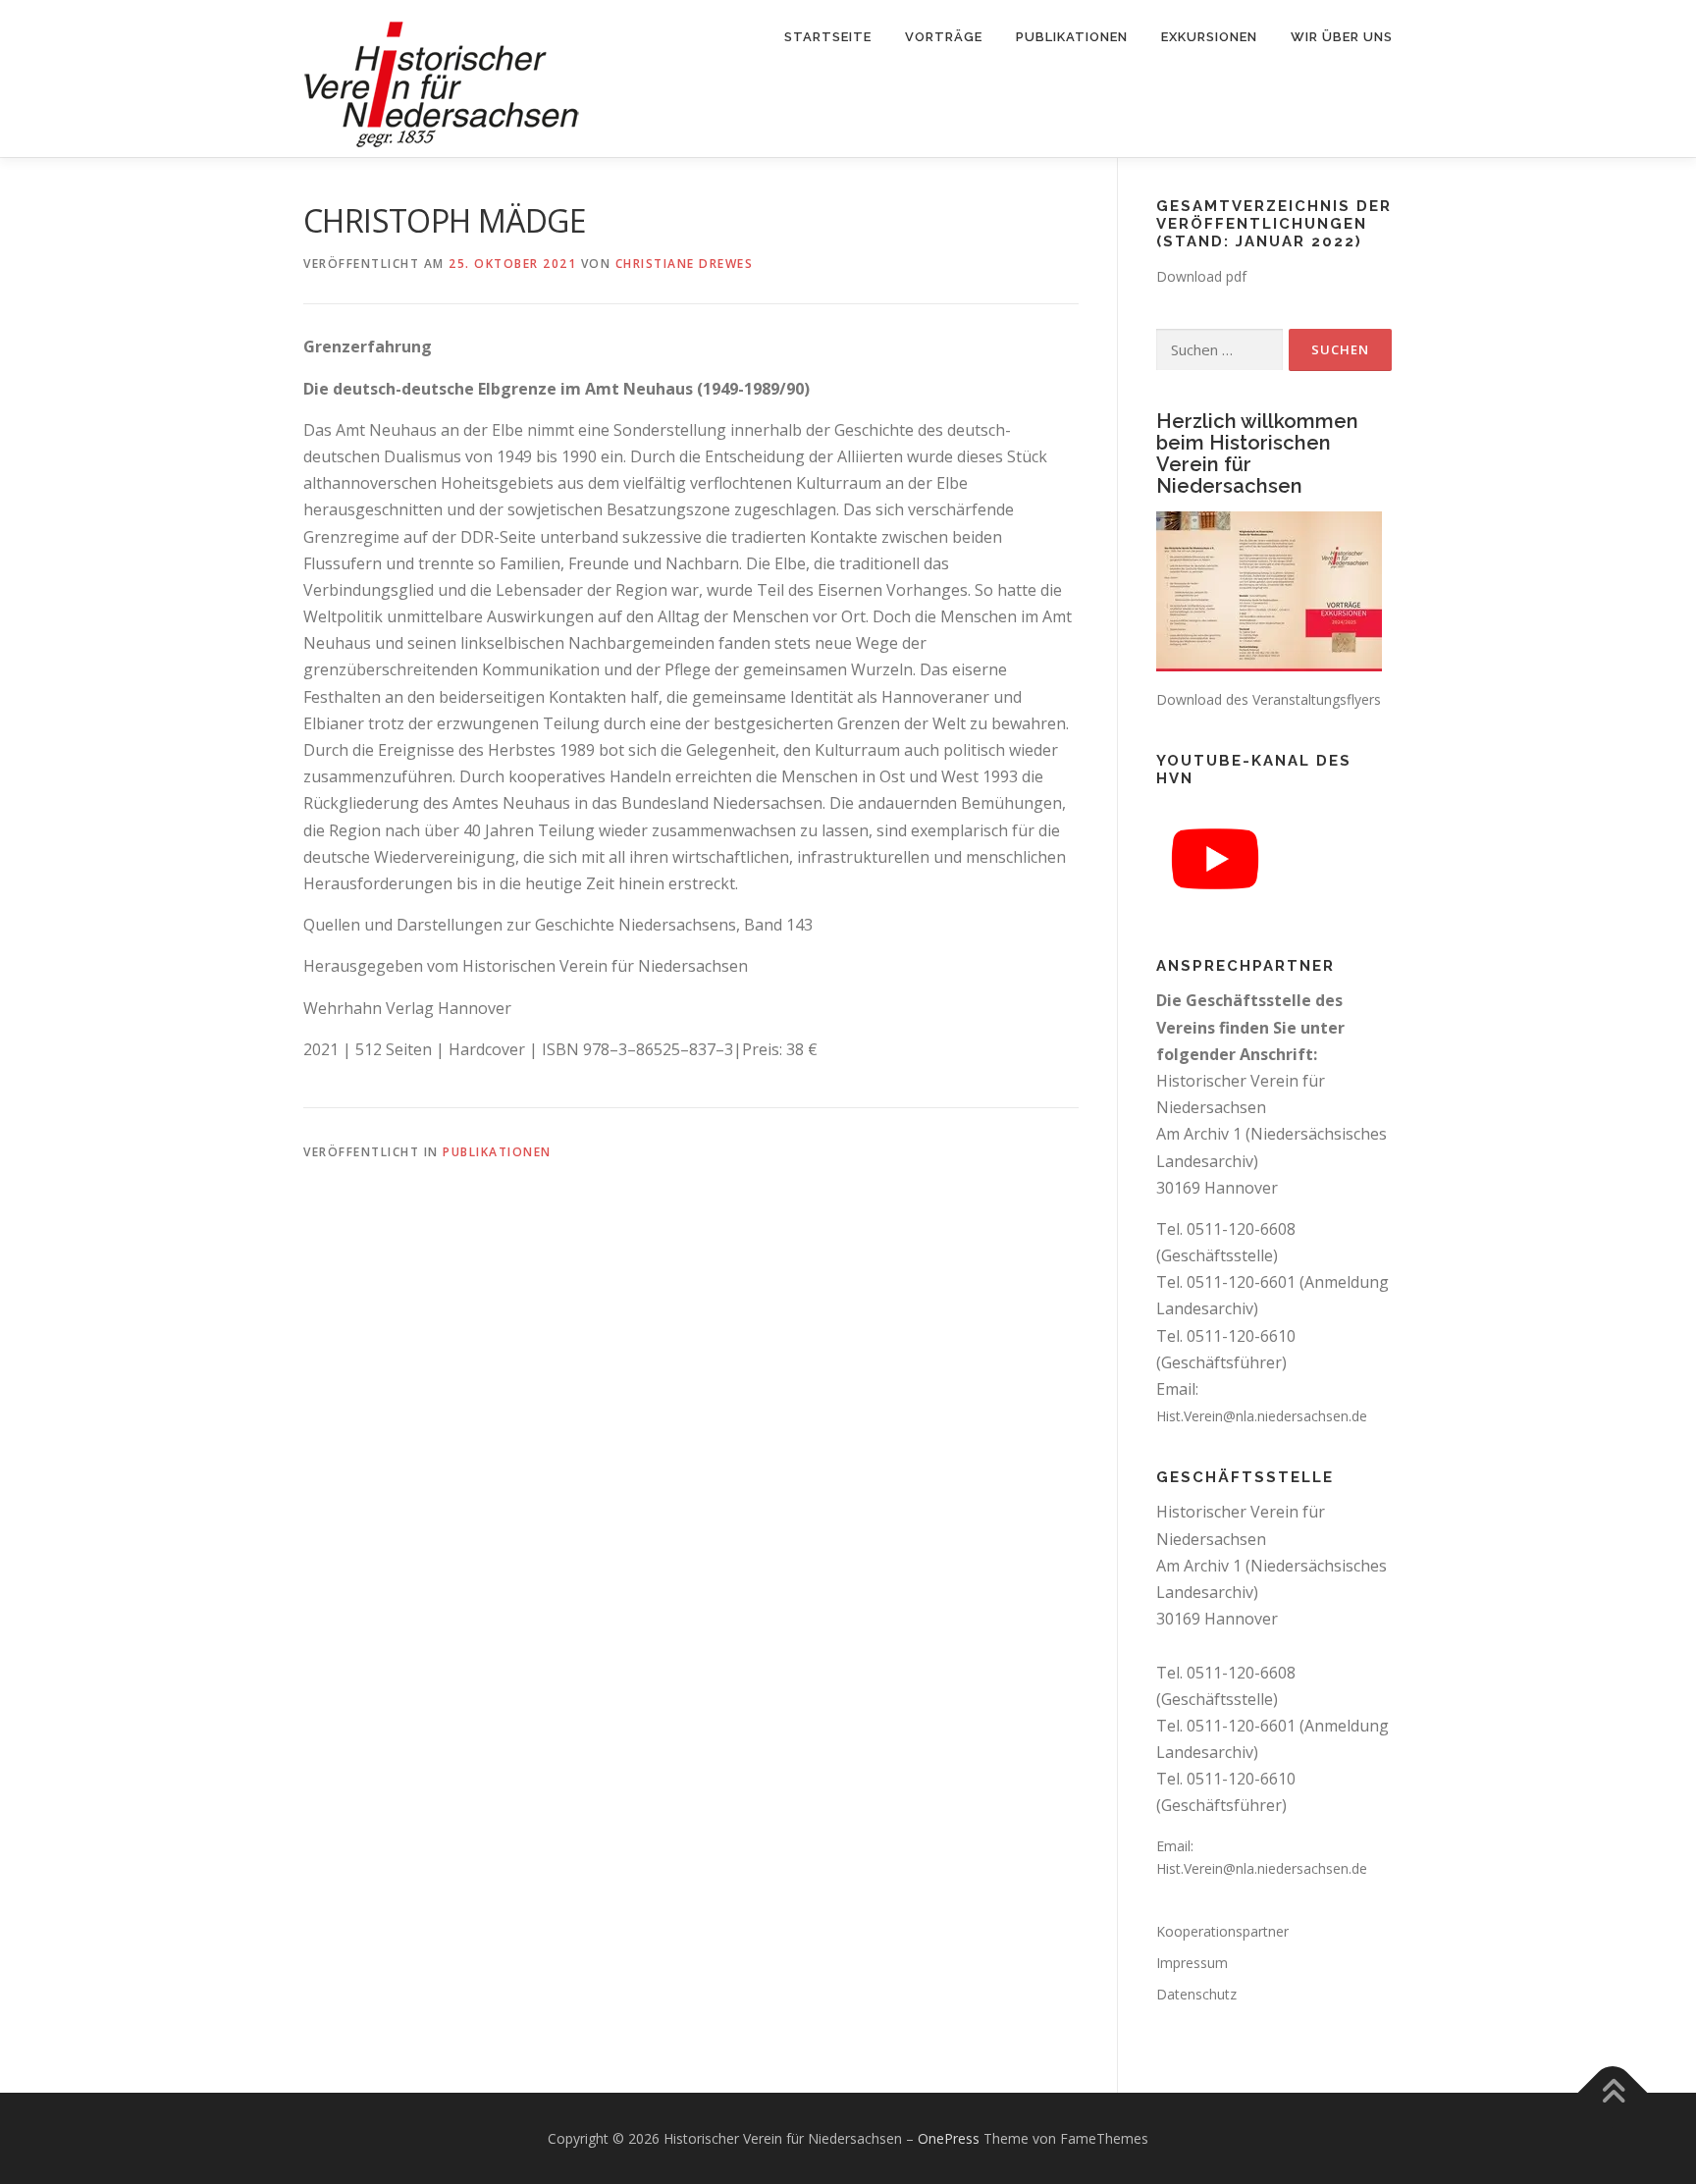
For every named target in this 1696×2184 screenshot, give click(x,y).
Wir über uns (1342, 37)
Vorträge (944, 37)
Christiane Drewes (685, 264)
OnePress (949, 2138)
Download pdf (1201, 276)
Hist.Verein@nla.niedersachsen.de (1262, 1416)
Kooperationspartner (1222, 1931)
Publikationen (1072, 37)
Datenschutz (1196, 1994)
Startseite (828, 37)
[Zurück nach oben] (1613, 2092)
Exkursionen (1209, 37)
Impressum (1192, 1963)
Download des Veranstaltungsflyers (1269, 699)
